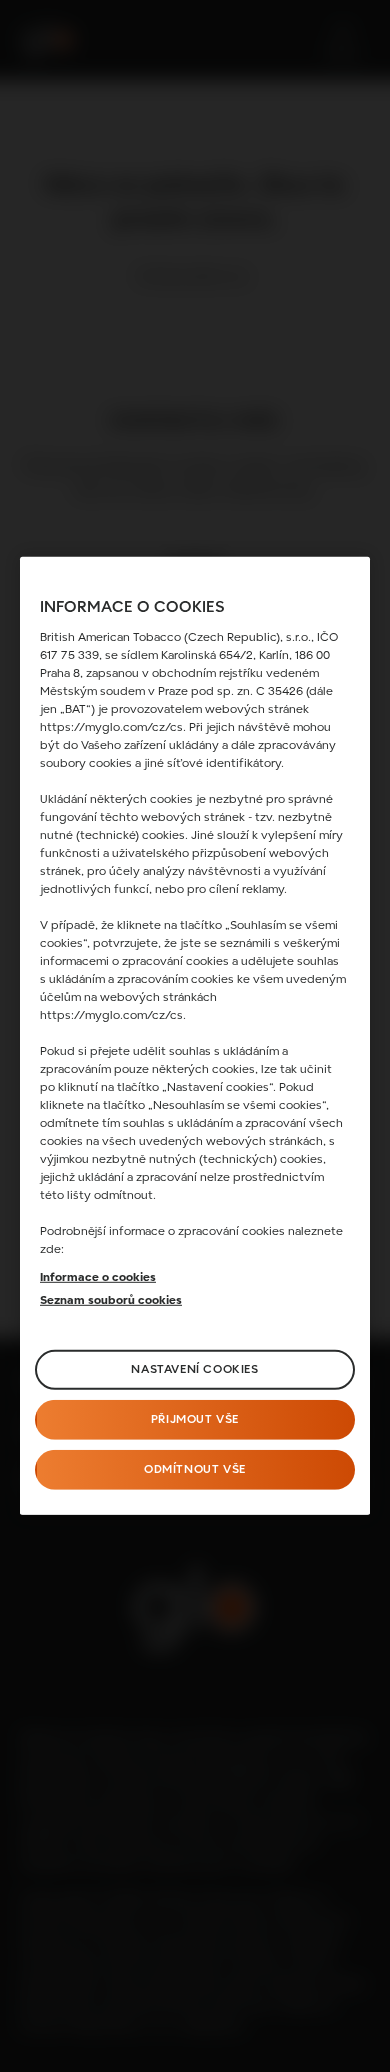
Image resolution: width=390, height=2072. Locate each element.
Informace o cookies (98, 1278)
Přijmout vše (195, 1420)
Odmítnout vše (195, 1470)
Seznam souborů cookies (111, 1301)
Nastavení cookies (194, 1370)
